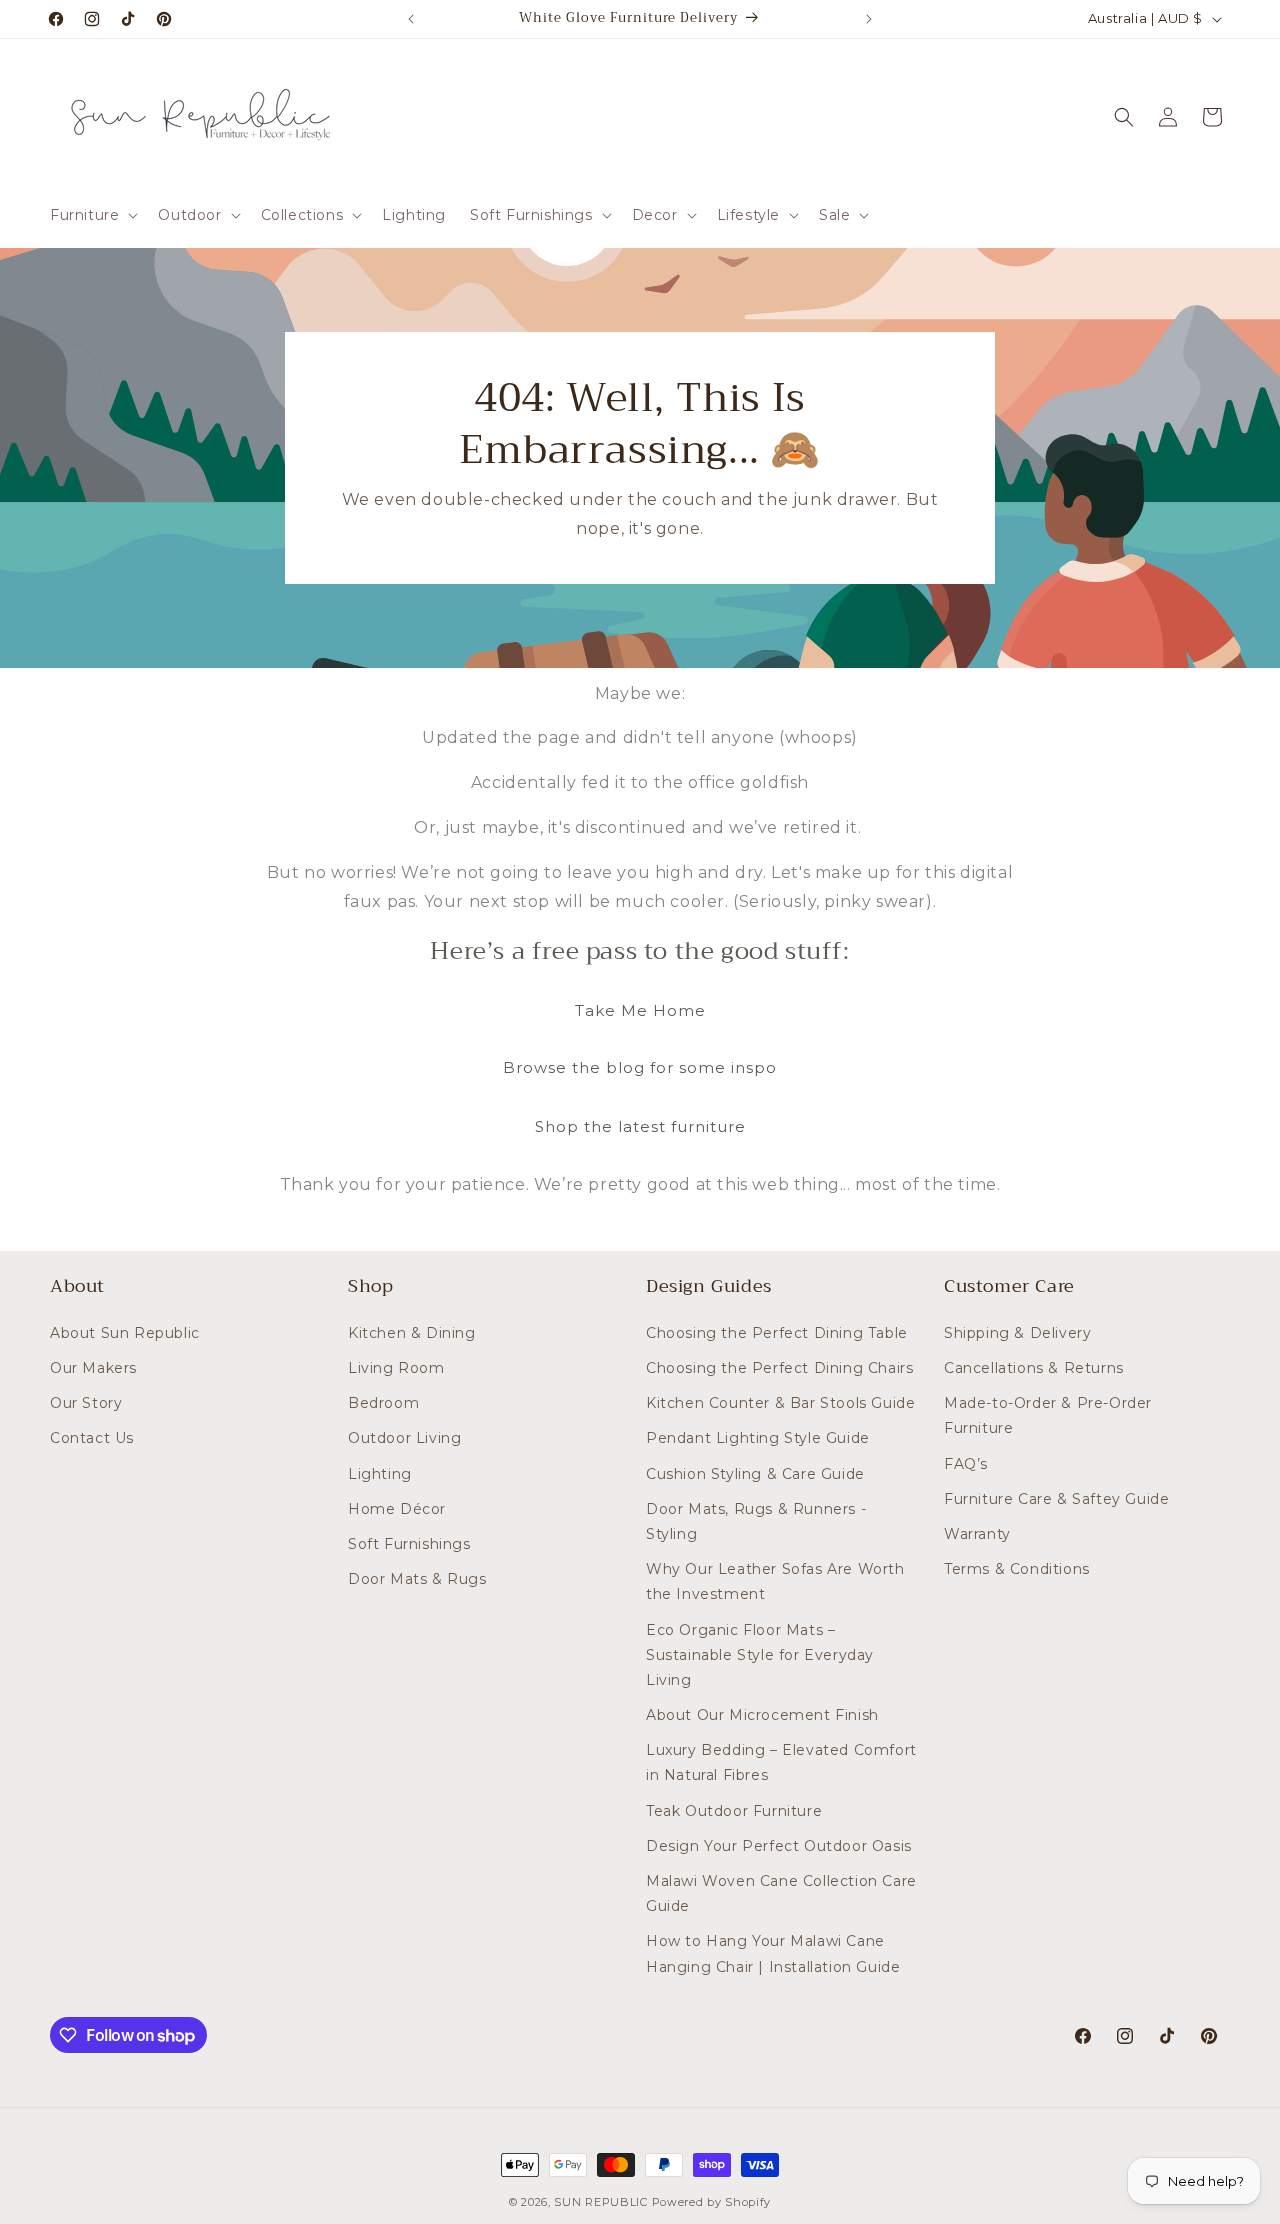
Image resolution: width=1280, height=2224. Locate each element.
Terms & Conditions (1017, 1569)
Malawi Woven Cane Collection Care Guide (781, 1893)
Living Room (396, 1368)
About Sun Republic (125, 1333)
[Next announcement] (869, 19)
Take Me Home (640, 1010)
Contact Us (92, 1438)
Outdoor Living (404, 1438)
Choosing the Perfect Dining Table (777, 1333)
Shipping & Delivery (1017, 1333)
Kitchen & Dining (412, 1333)
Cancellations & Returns (1034, 1368)
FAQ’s (966, 1464)
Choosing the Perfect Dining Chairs (779, 1368)
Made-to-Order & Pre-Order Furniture (1048, 1415)
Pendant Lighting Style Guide (758, 1438)
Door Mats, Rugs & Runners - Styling (756, 1521)
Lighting (380, 1474)
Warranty (977, 1534)
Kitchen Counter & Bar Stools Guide (780, 1403)
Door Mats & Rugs (417, 1579)
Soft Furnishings (409, 1544)
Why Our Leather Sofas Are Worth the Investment (775, 1581)
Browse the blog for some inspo (640, 1067)
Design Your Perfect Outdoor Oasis (779, 1846)
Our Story (86, 1403)
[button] (92, 215)
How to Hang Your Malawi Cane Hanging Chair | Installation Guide (773, 1953)
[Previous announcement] (411, 19)
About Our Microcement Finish (762, 1715)
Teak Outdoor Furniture (734, 1811)
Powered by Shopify (712, 2202)
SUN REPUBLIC (600, 2202)
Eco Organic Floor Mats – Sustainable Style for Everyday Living (760, 1655)
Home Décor (397, 1509)
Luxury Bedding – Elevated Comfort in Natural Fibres (781, 1762)
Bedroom (383, 1403)
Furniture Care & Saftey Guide (1056, 1499)
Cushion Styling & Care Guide (755, 1474)
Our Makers (93, 1368)
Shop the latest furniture (640, 1126)
